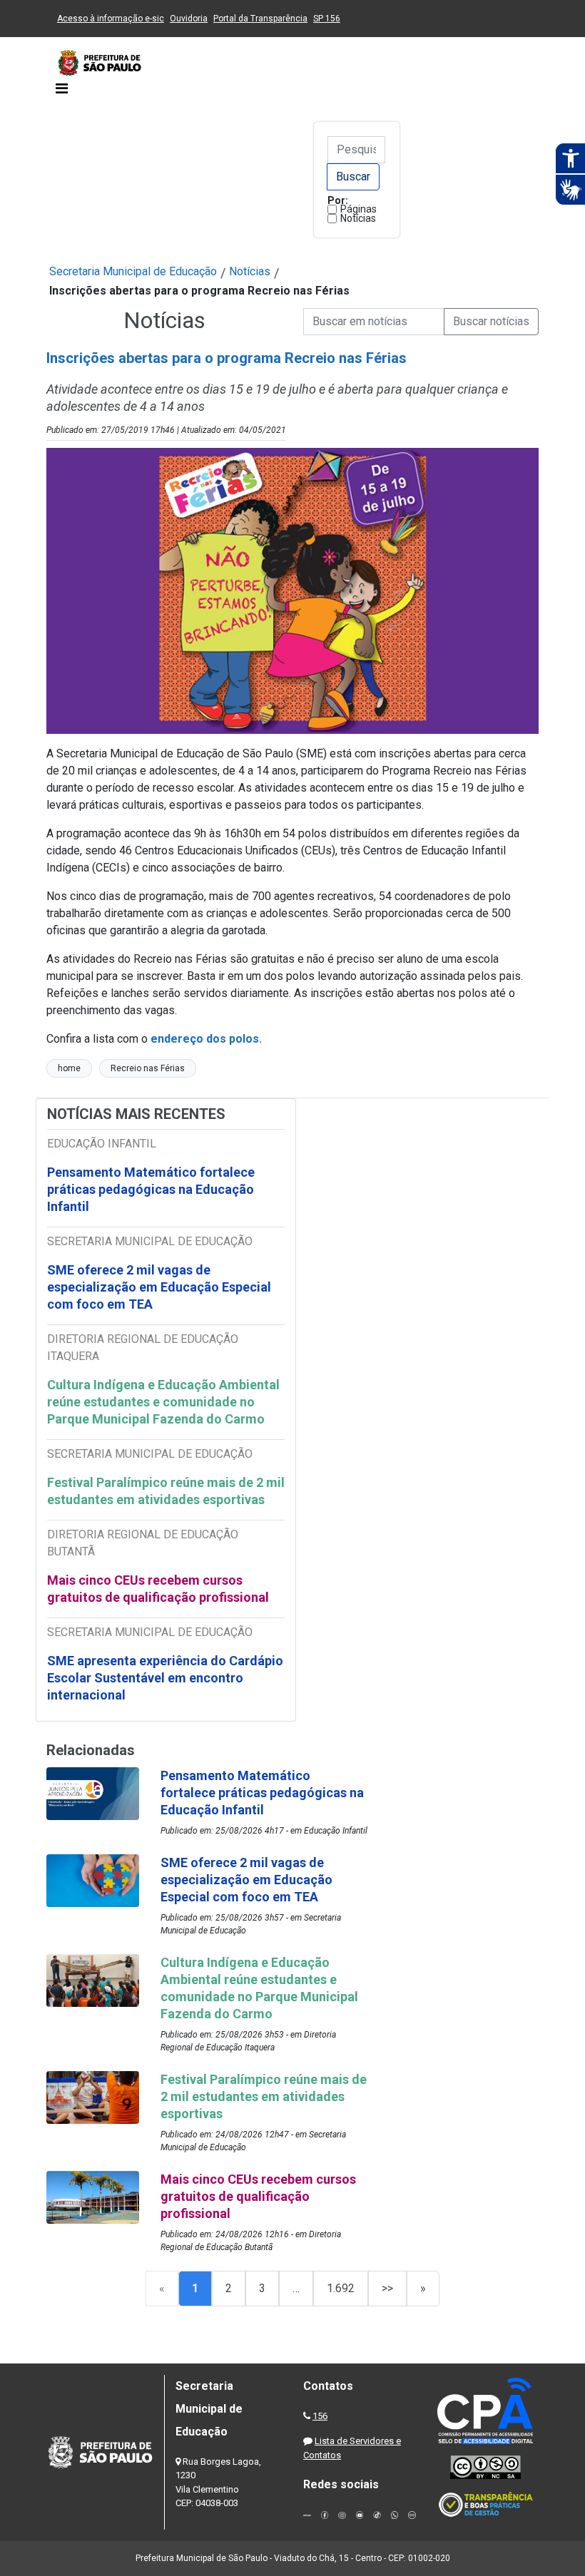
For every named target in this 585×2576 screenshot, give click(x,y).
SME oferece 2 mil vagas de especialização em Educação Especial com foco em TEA (159, 1287)
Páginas (358, 209)
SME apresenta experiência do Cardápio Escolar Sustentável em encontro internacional (165, 1678)
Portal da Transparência (260, 19)
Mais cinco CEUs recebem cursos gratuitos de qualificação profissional (158, 1589)
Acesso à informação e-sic (111, 19)
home (69, 1068)
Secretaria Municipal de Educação (133, 271)
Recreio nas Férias (148, 1068)
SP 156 (327, 19)
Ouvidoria (189, 19)
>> (387, 2288)
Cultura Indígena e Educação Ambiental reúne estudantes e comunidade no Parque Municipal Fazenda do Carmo (163, 1402)
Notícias (358, 218)
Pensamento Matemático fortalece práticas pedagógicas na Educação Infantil (151, 1189)
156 (320, 2416)
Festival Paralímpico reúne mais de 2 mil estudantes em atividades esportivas (166, 1491)
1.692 (341, 2288)
